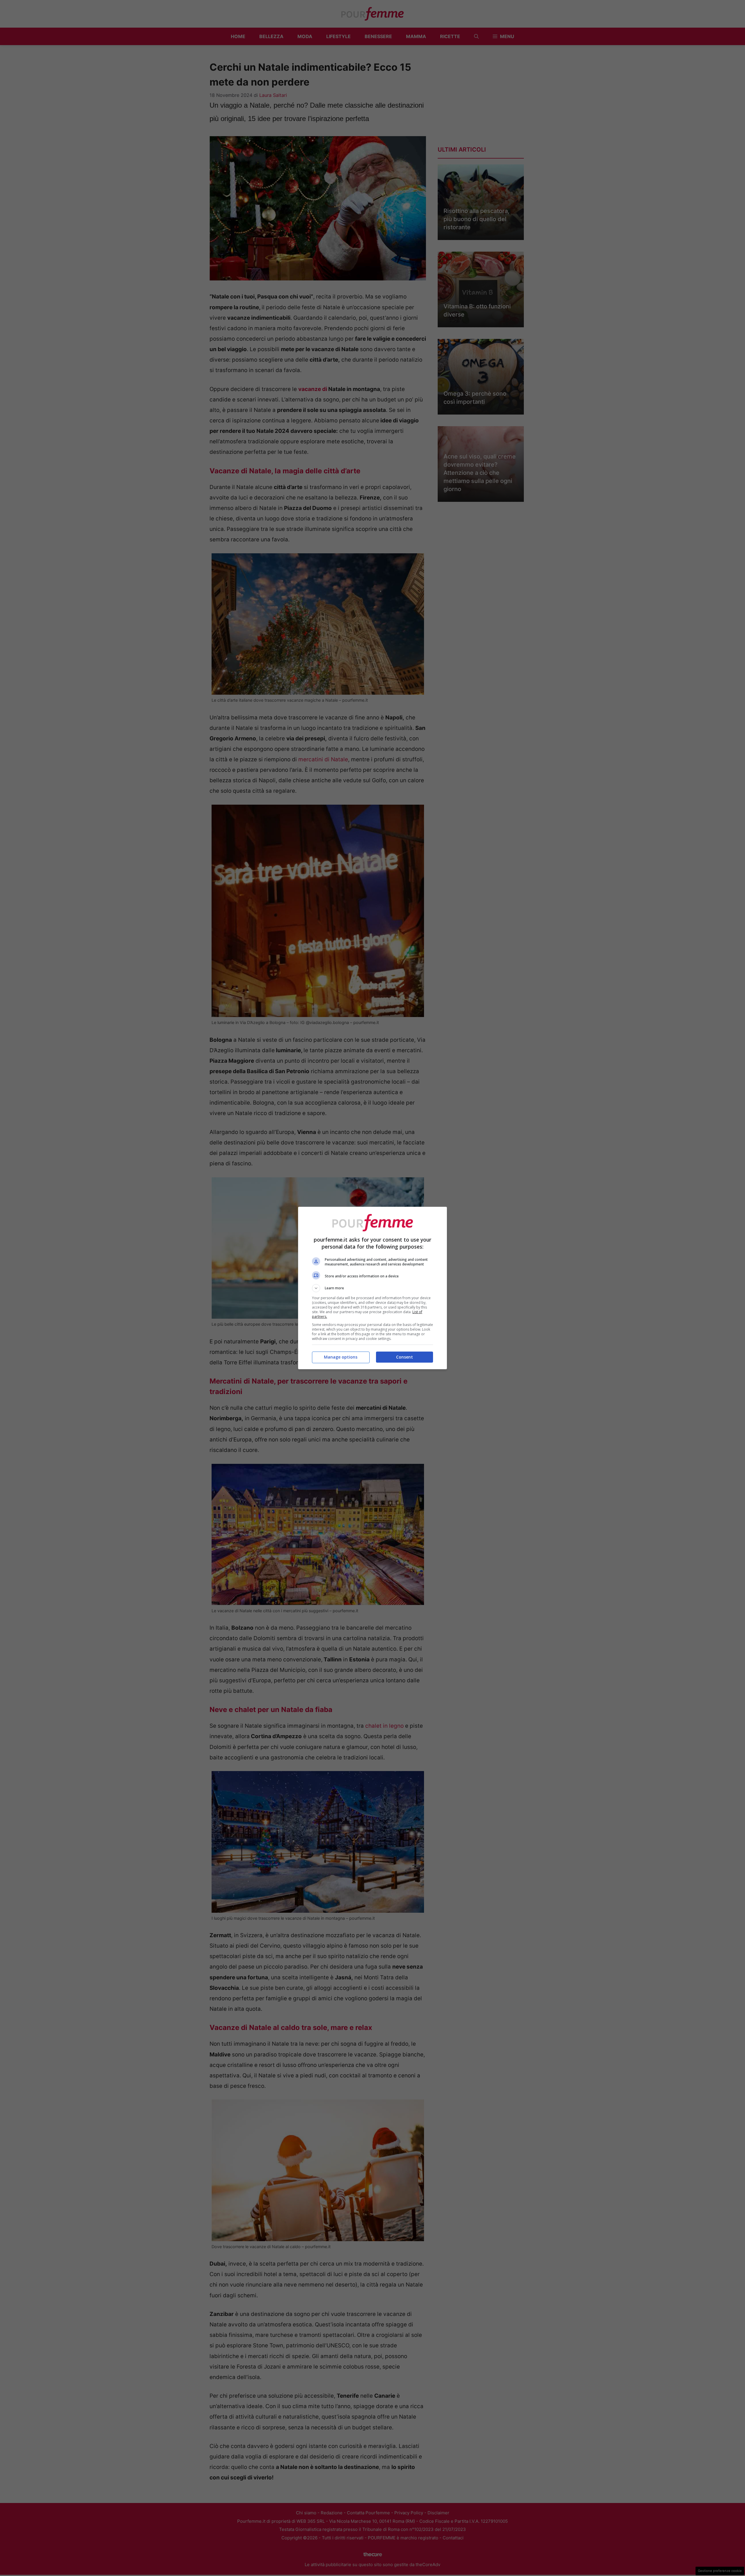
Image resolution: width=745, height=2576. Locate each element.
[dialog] (372, 1288)
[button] (372, 1288)
